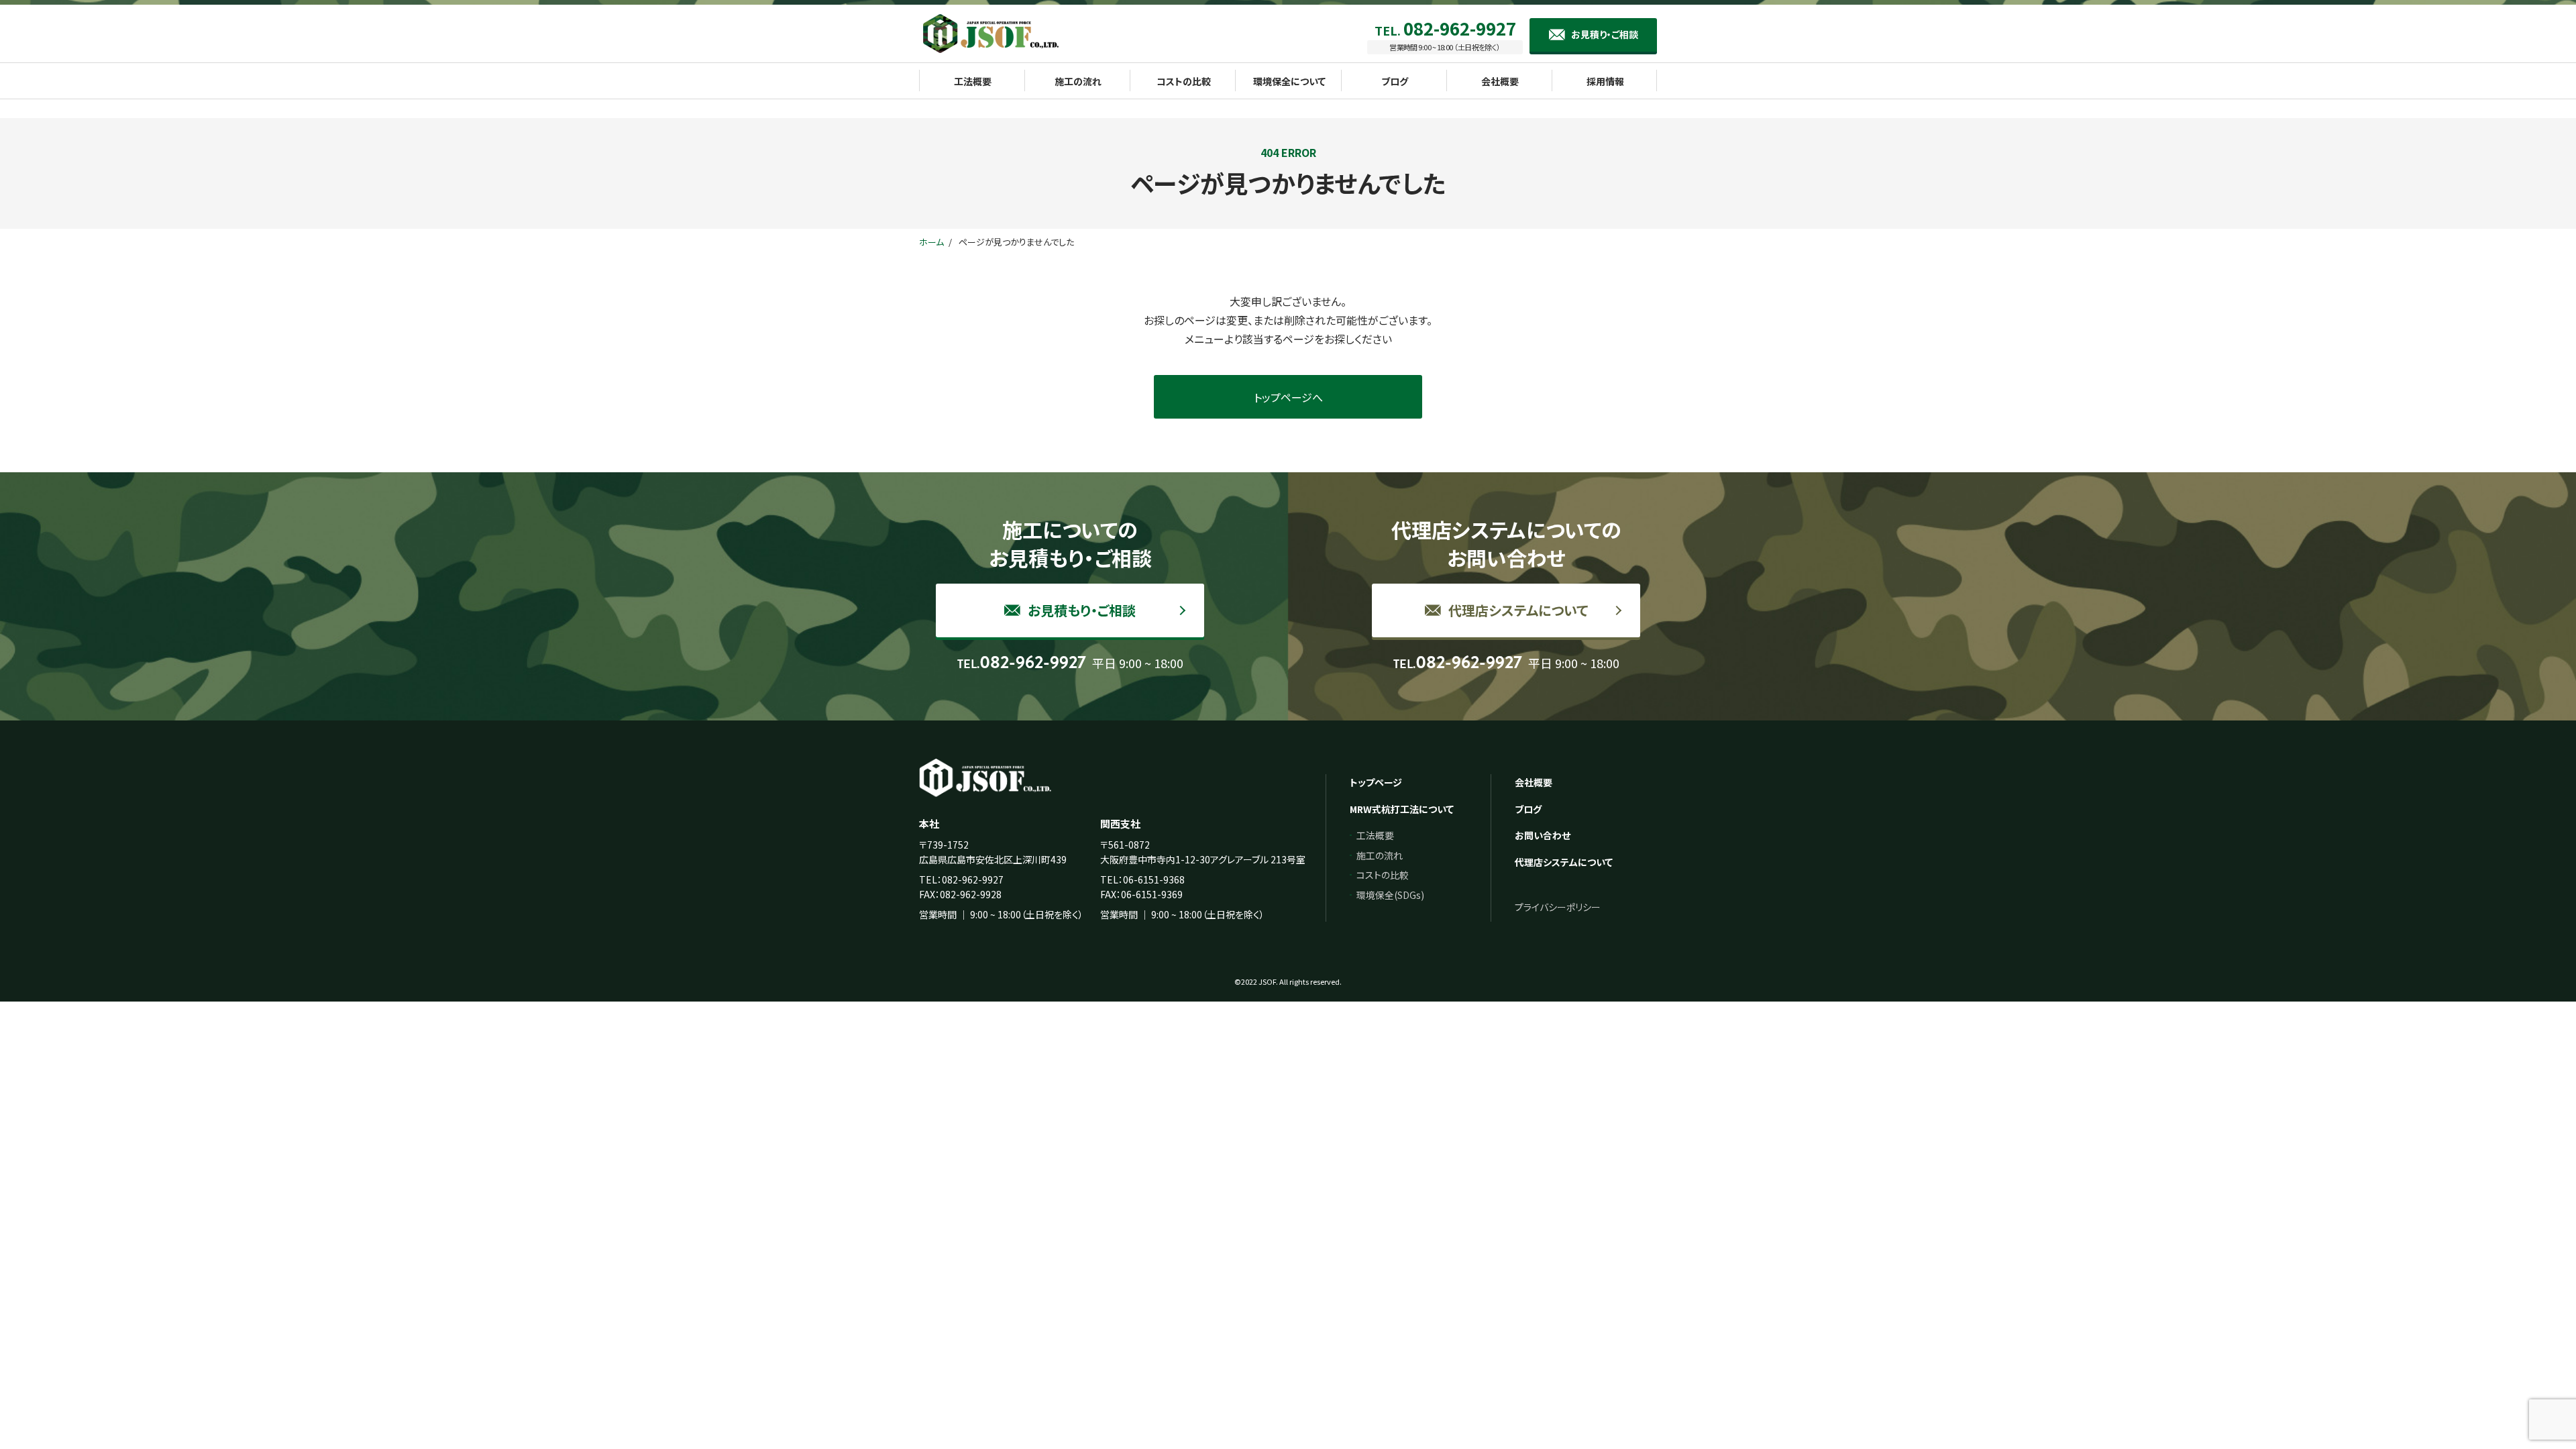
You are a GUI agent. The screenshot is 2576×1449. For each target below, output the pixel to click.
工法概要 (1375, 835)
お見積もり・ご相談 (1080, 610)
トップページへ (1288, 397)
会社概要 (1534, 782)
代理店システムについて (1516, 610)
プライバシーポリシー (1558, 907)
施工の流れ (1380, 855)
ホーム (931, 242)
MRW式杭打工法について (1402, 809)
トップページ (1376, 782)
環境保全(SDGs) (1390, 895)
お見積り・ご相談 (1605, 34)
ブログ (1528, 809)
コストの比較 (1383, 875)
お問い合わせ (1543, 835)
